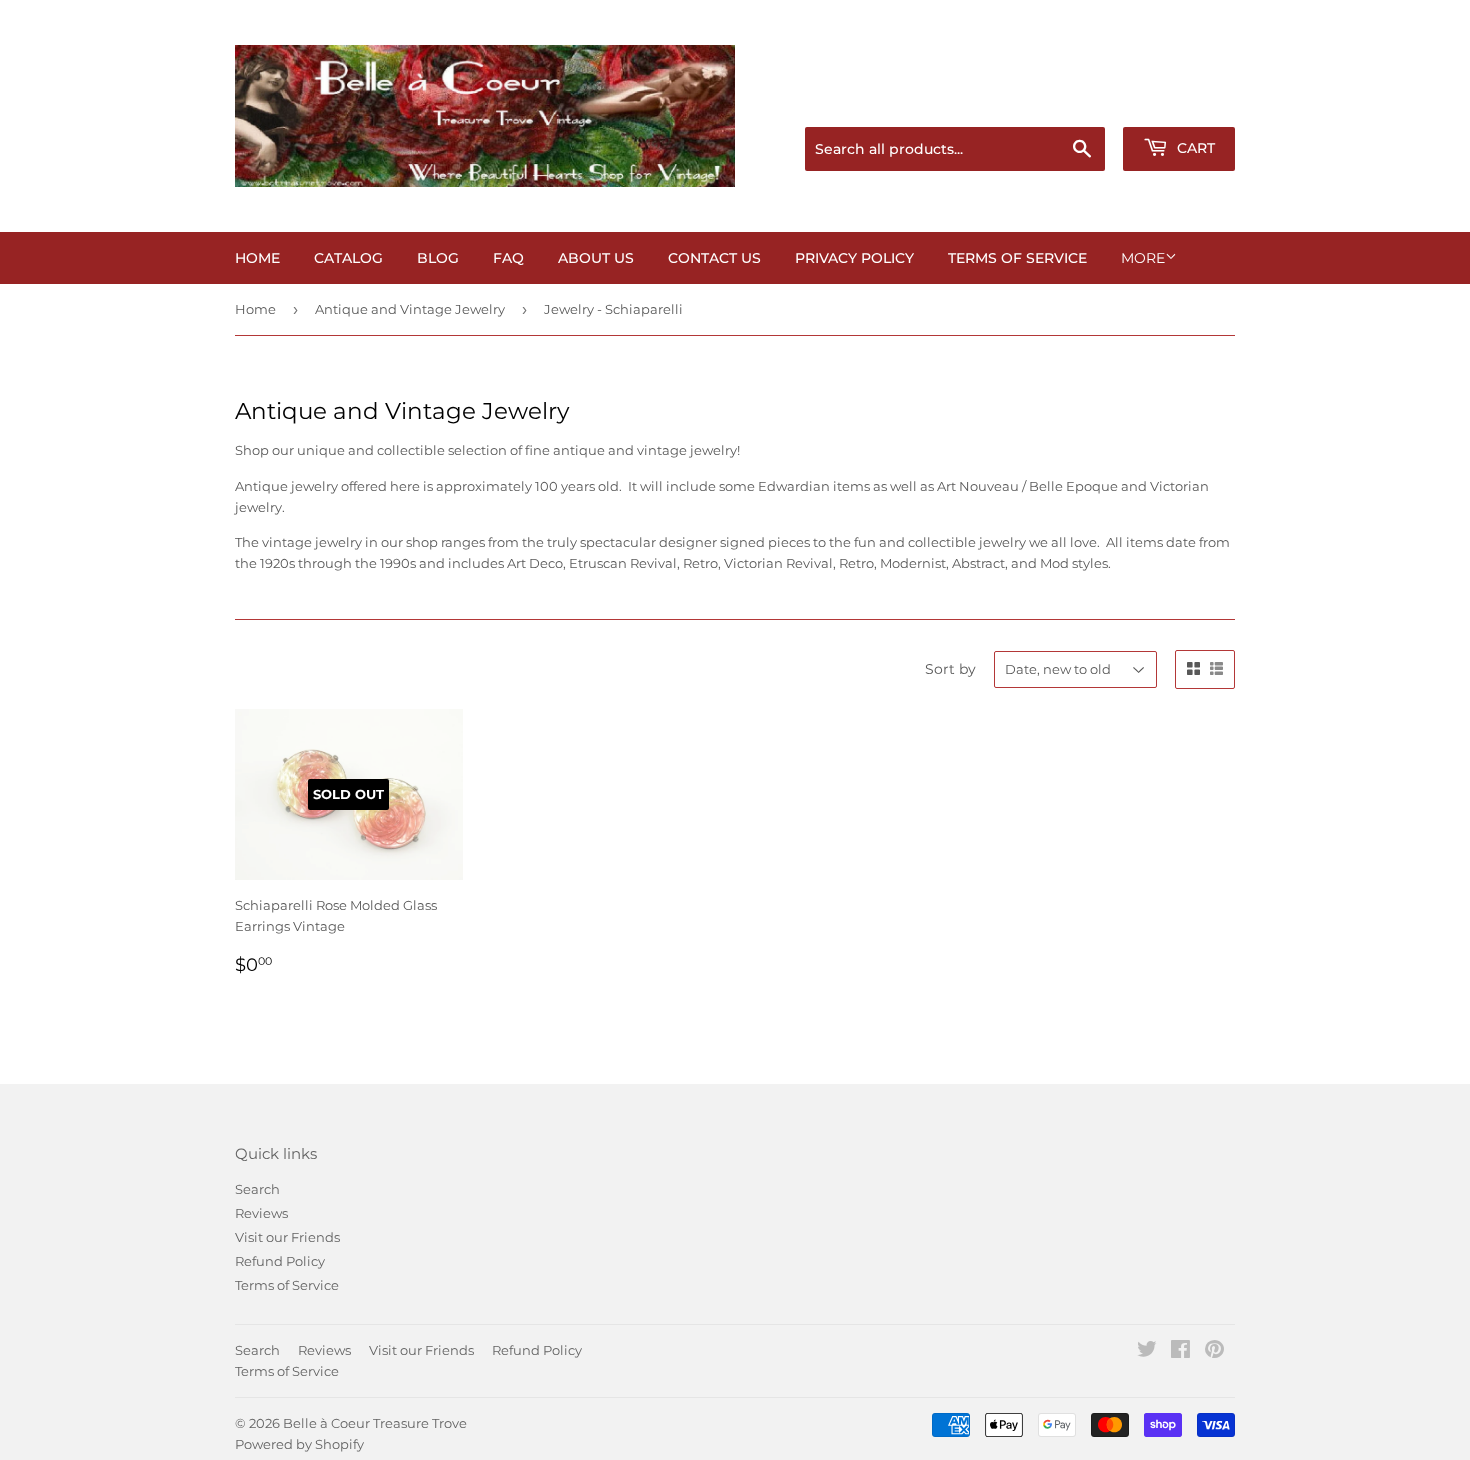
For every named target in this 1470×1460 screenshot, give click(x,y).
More (1143, 258)
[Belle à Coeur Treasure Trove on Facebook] (1180, 1352)
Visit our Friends (287, 1237)
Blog (438, 258)
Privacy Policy (854, 258)
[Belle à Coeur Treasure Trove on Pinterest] (1214, 1352)
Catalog (348, 258)
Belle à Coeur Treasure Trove (375, 1423)
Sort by (950, 669)
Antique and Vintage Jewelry (410, 309)
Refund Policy (280, 1261)
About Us (596, 258)
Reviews (261, 1213)
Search (257, 1189)
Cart (1194, 148)
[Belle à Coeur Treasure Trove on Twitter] (1147, 1352)
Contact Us (714, 258)
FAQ (508, 258)
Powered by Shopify (299, 1444)
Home (257, 258)
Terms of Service (1017, 258)
